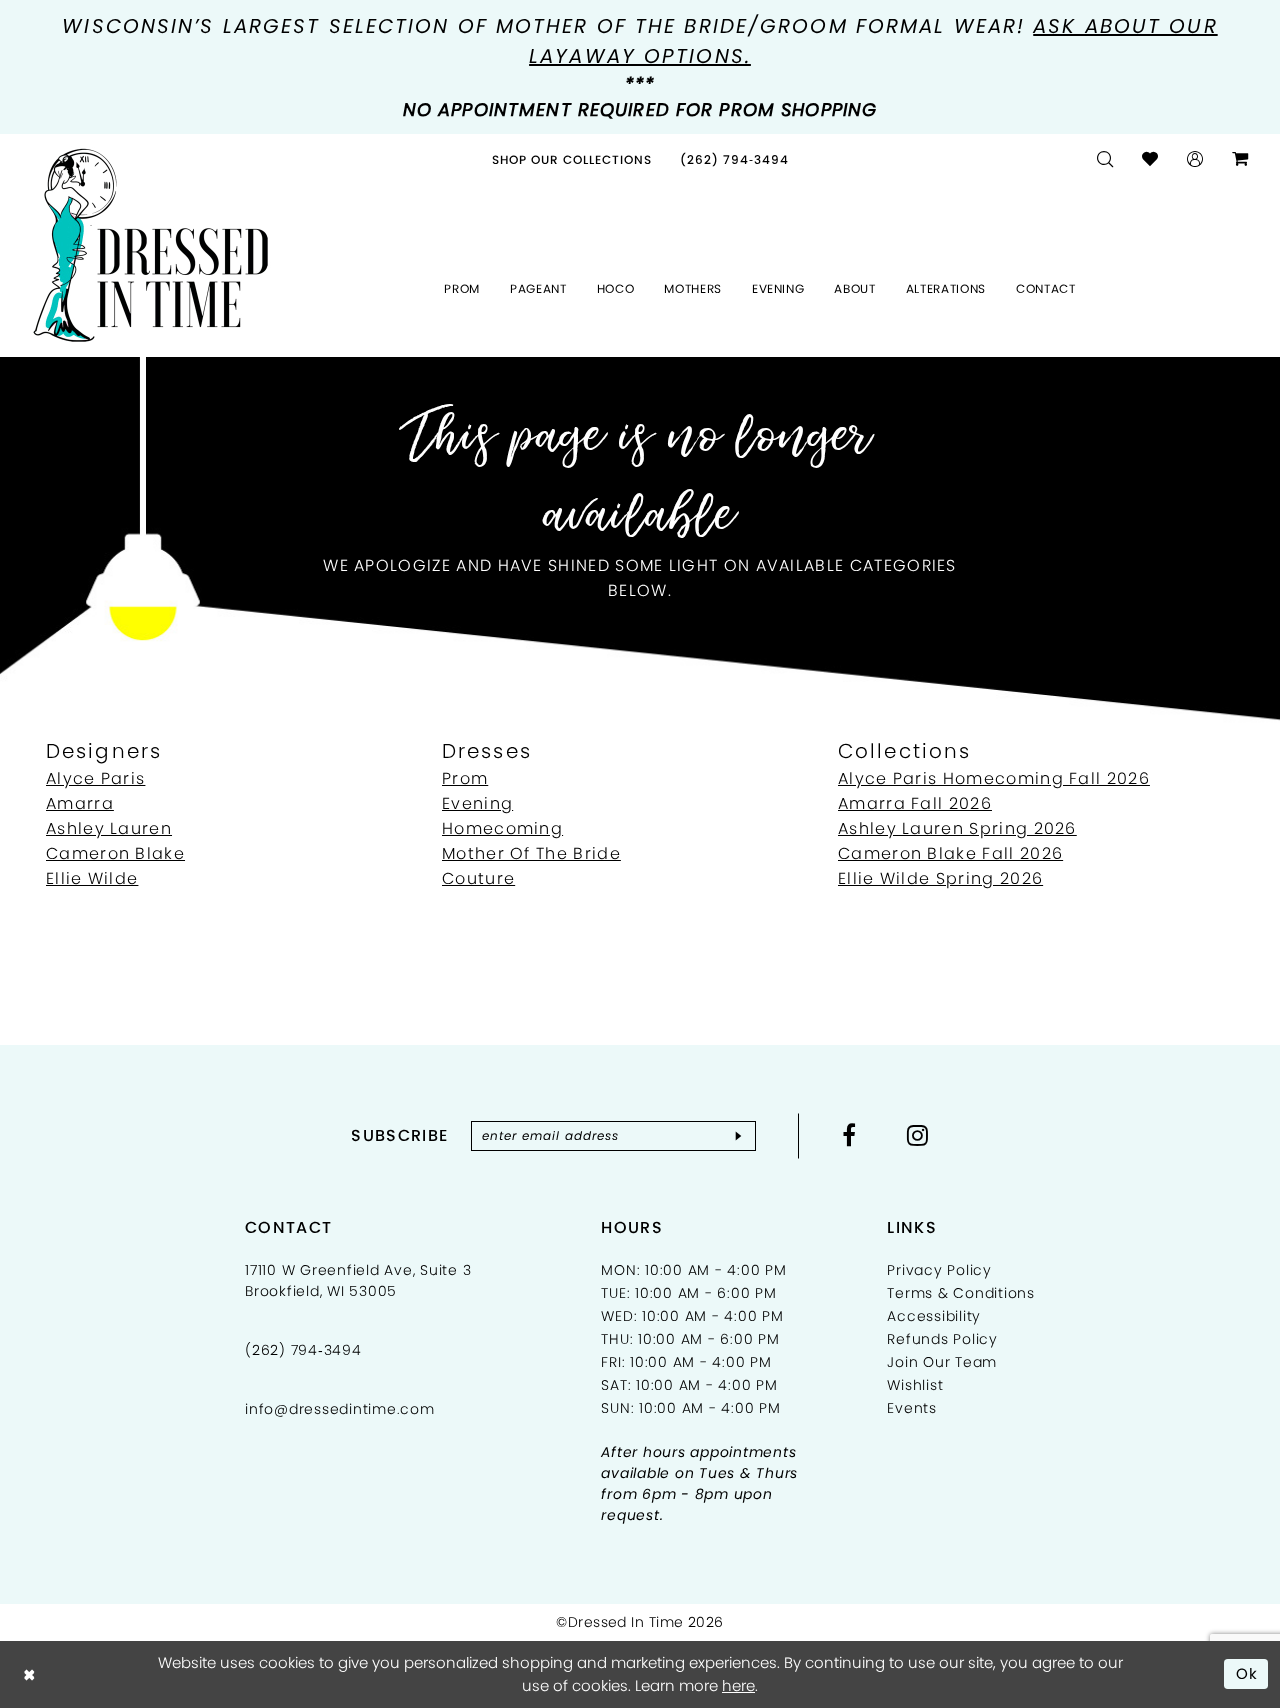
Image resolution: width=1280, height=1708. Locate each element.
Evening (477, 803)
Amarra (80, 803)
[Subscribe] (738, 1136)
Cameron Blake (115, 853)
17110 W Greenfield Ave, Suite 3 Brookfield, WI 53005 (358, 1280)
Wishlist (915, 1385)
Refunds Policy (942, 1339)
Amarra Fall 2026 (915, 803)
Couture (478, 878)
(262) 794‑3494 (303, 1350)
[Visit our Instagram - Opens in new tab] (918, 1135)
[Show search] (1105, 159)
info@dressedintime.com (340, 1409)
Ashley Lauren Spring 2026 (957, 828)
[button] (1195, 159)
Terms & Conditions (961, 1293)
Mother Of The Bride (531, 853)
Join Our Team (942, 1362)
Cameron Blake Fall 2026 (950, 853)
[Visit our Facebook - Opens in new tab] (849, 1135)
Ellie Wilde (92, 878)
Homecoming (502, 828)
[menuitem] (572, 159)
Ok (1247, 1673)
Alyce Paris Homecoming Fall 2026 (994, 778)
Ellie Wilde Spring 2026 (940, 878)
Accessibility (934, 1316)
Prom (465, 778)
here (738, 1685)
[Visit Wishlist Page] (1150, 159)
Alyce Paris (95, 778)
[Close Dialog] (29, 1674)
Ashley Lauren (109, 828)
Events (912, 1408)
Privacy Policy (939, 1270)
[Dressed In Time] (151, 246)
